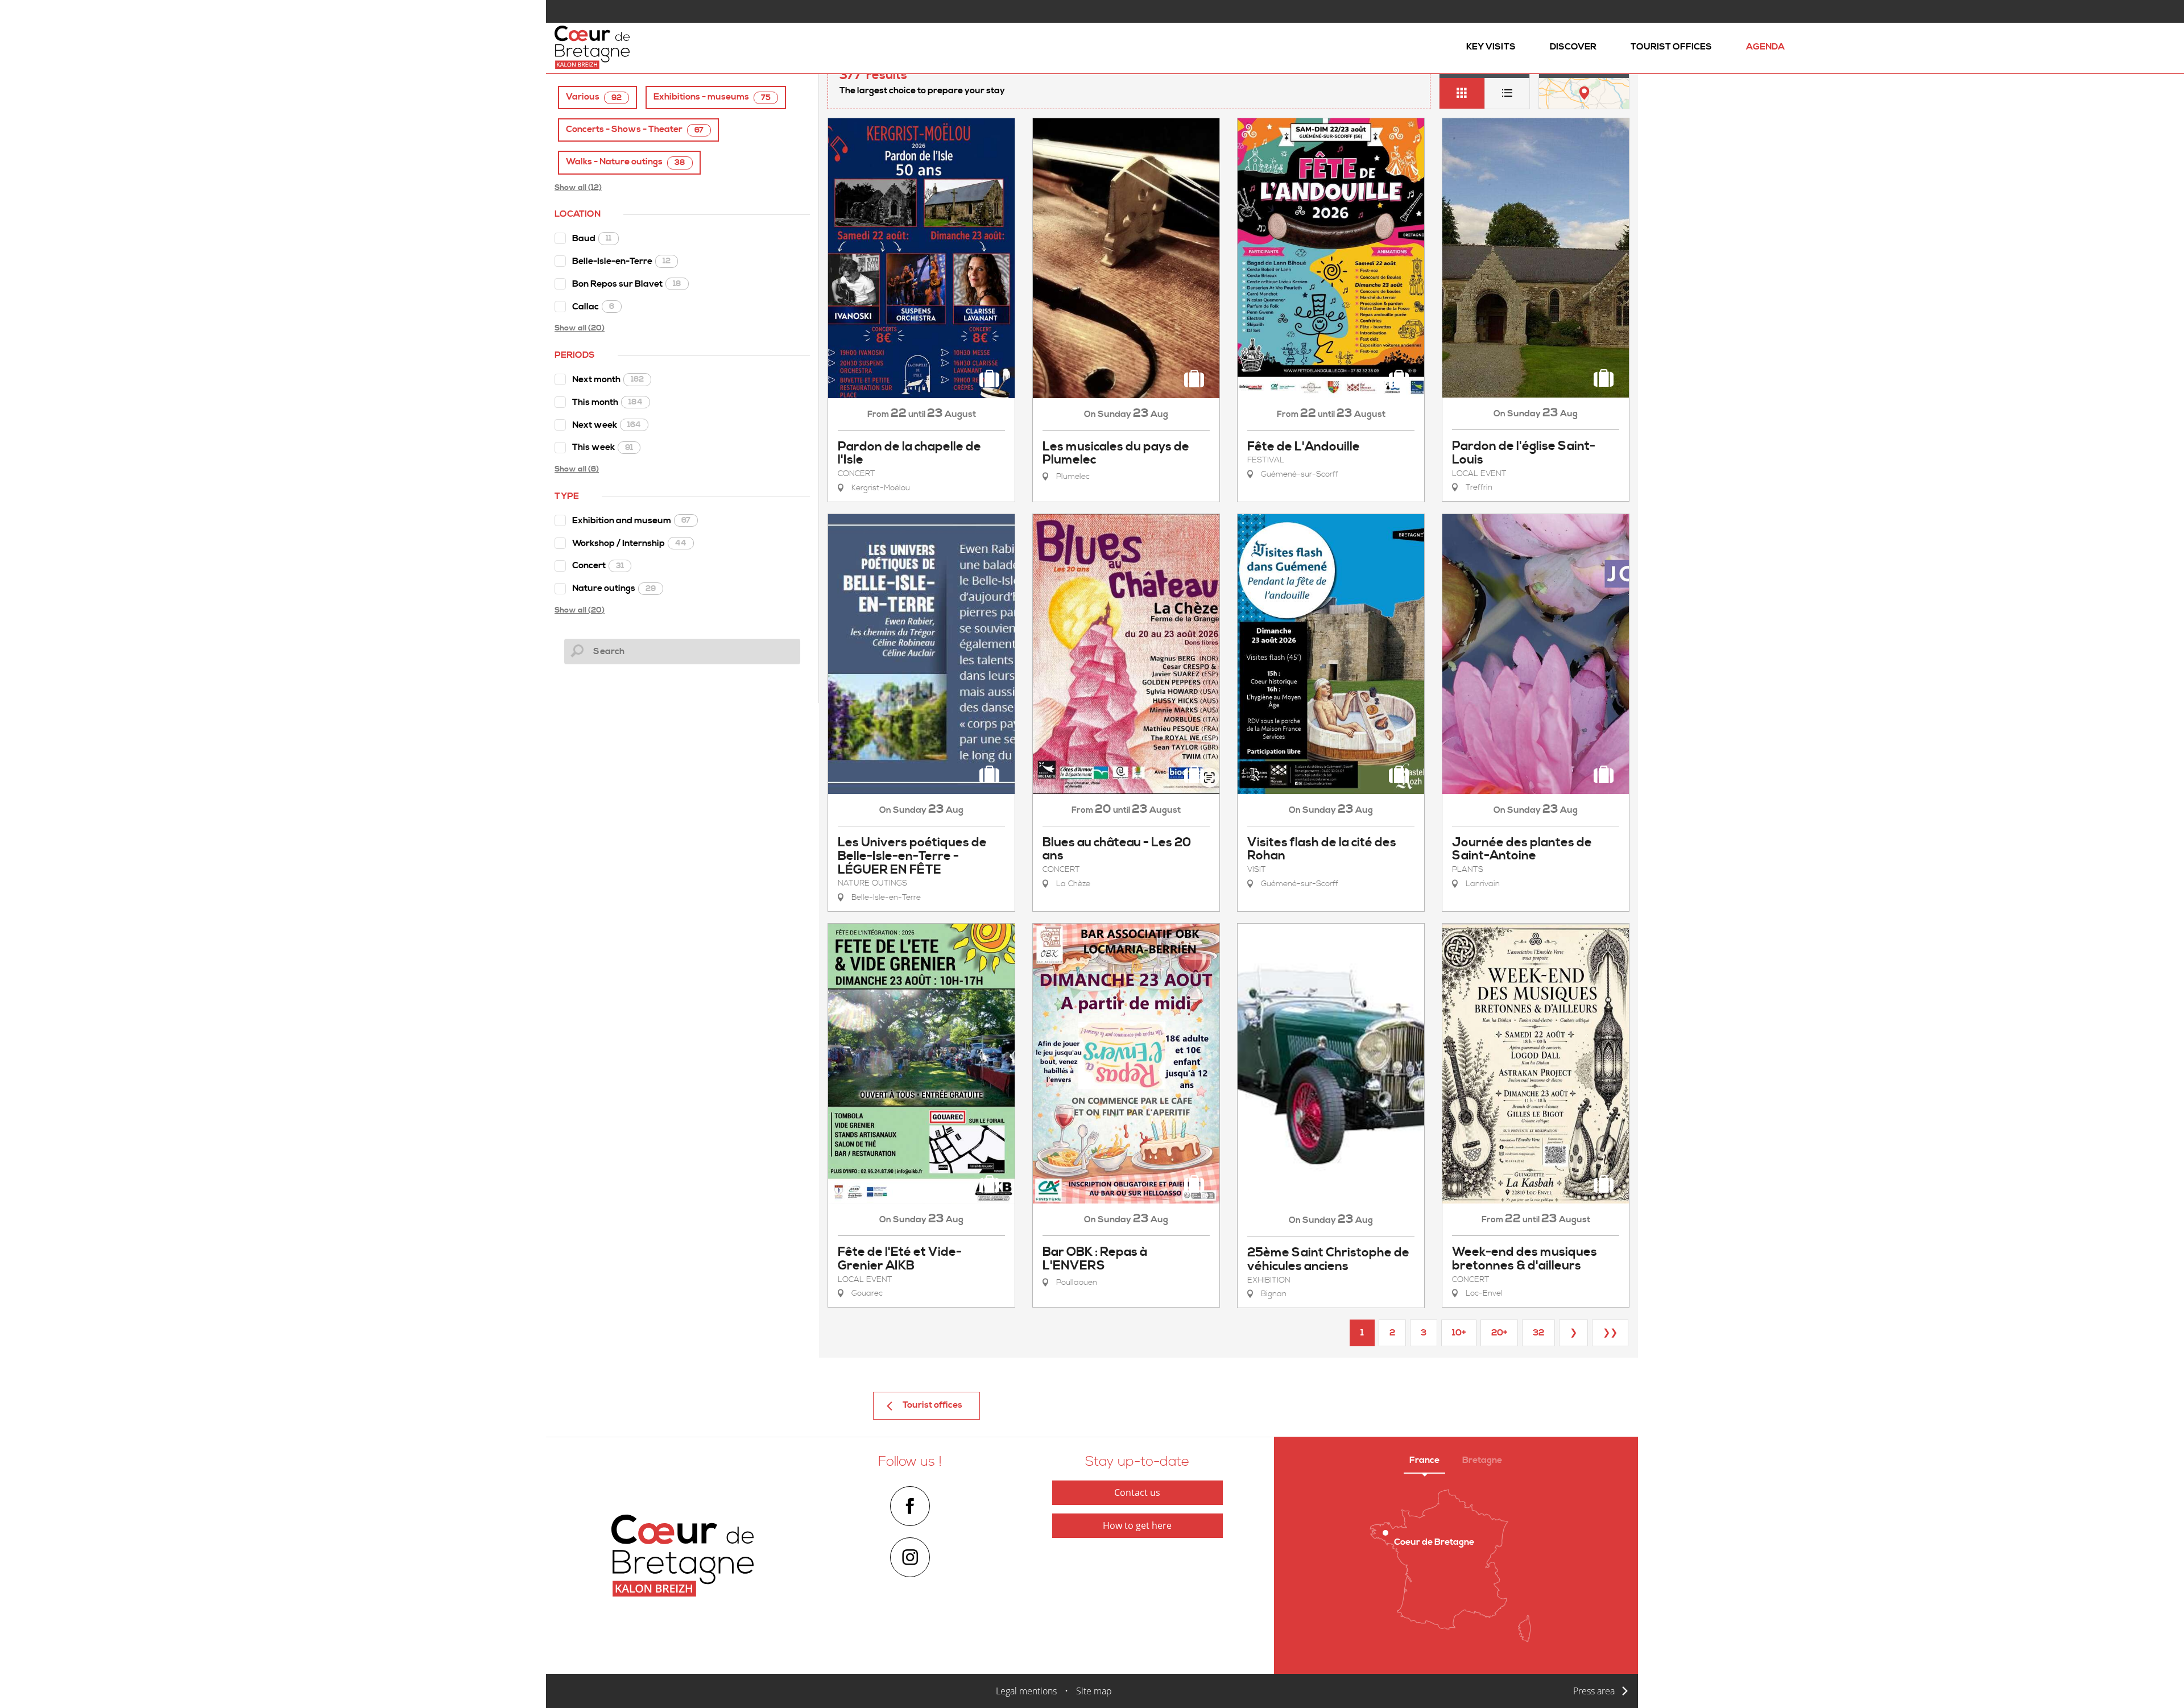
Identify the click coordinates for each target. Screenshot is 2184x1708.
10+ (1459, 1333)
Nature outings (614, 588)
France (1424, 1460)
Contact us (1137, 1492)
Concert (598, 565)
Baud (592, 238)
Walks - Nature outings (626, 162)
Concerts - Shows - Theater (635, 129)
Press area (1594, 1691)
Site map (1094, 1691)
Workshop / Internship (629, 543)
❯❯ (1610, 1333)
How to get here (1137, 1525)
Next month (608, 379)
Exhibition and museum (631, 520)
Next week (607, 425)
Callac (593, 307)
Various (594, 97)
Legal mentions (1026, 1691)
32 (1538, 1333)
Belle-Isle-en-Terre (621, 261)
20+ (1499, 1333)
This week (603, 447)
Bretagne (1482, 1460)
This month (607, 402)
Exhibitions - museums (712, 97)
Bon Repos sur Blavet (627, 284)
